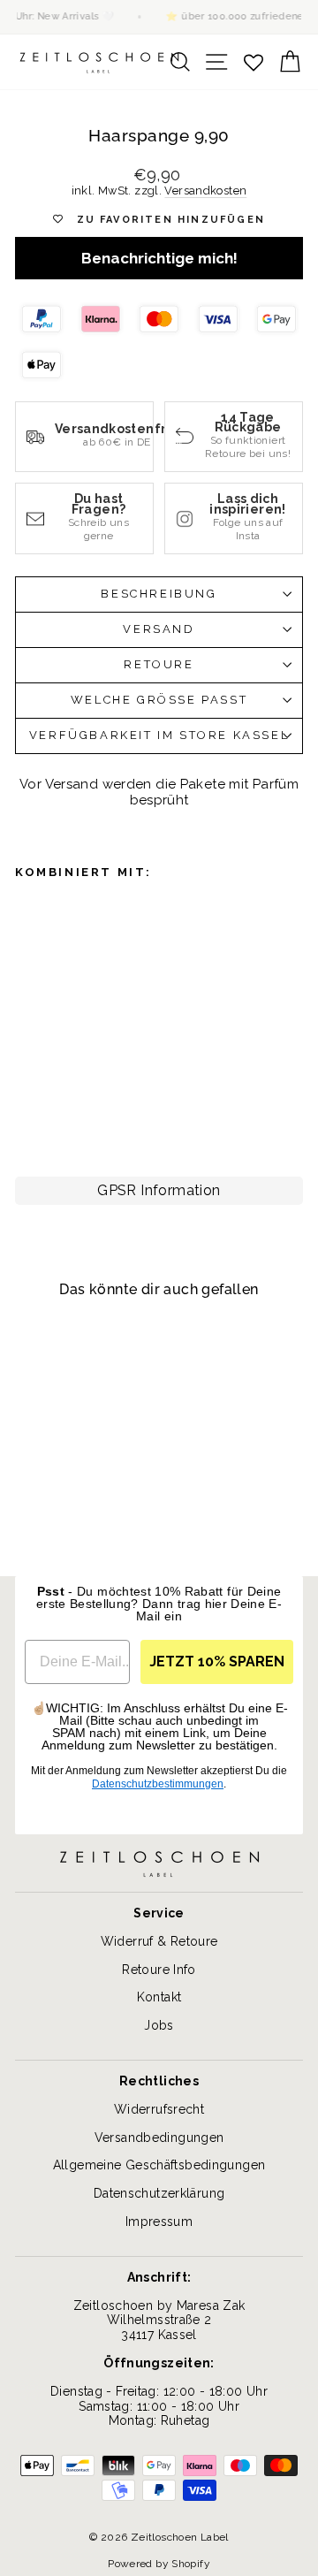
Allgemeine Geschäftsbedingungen (159, 2165)
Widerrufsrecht (159, 2109)
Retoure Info (159, 1970)
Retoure (159, 664)
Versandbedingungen (159, 2138)
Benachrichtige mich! (159, 258)
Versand (159, 629)
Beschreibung (159, 594)
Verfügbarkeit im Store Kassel (159, 735)
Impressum (159, 2222)
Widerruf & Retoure (159, 1941)
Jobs (159, 2025)
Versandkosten (205, 191)
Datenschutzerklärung (159, 2193)
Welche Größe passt (159, 700)
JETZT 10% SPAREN (217, 1661)
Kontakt (159, 1997)
